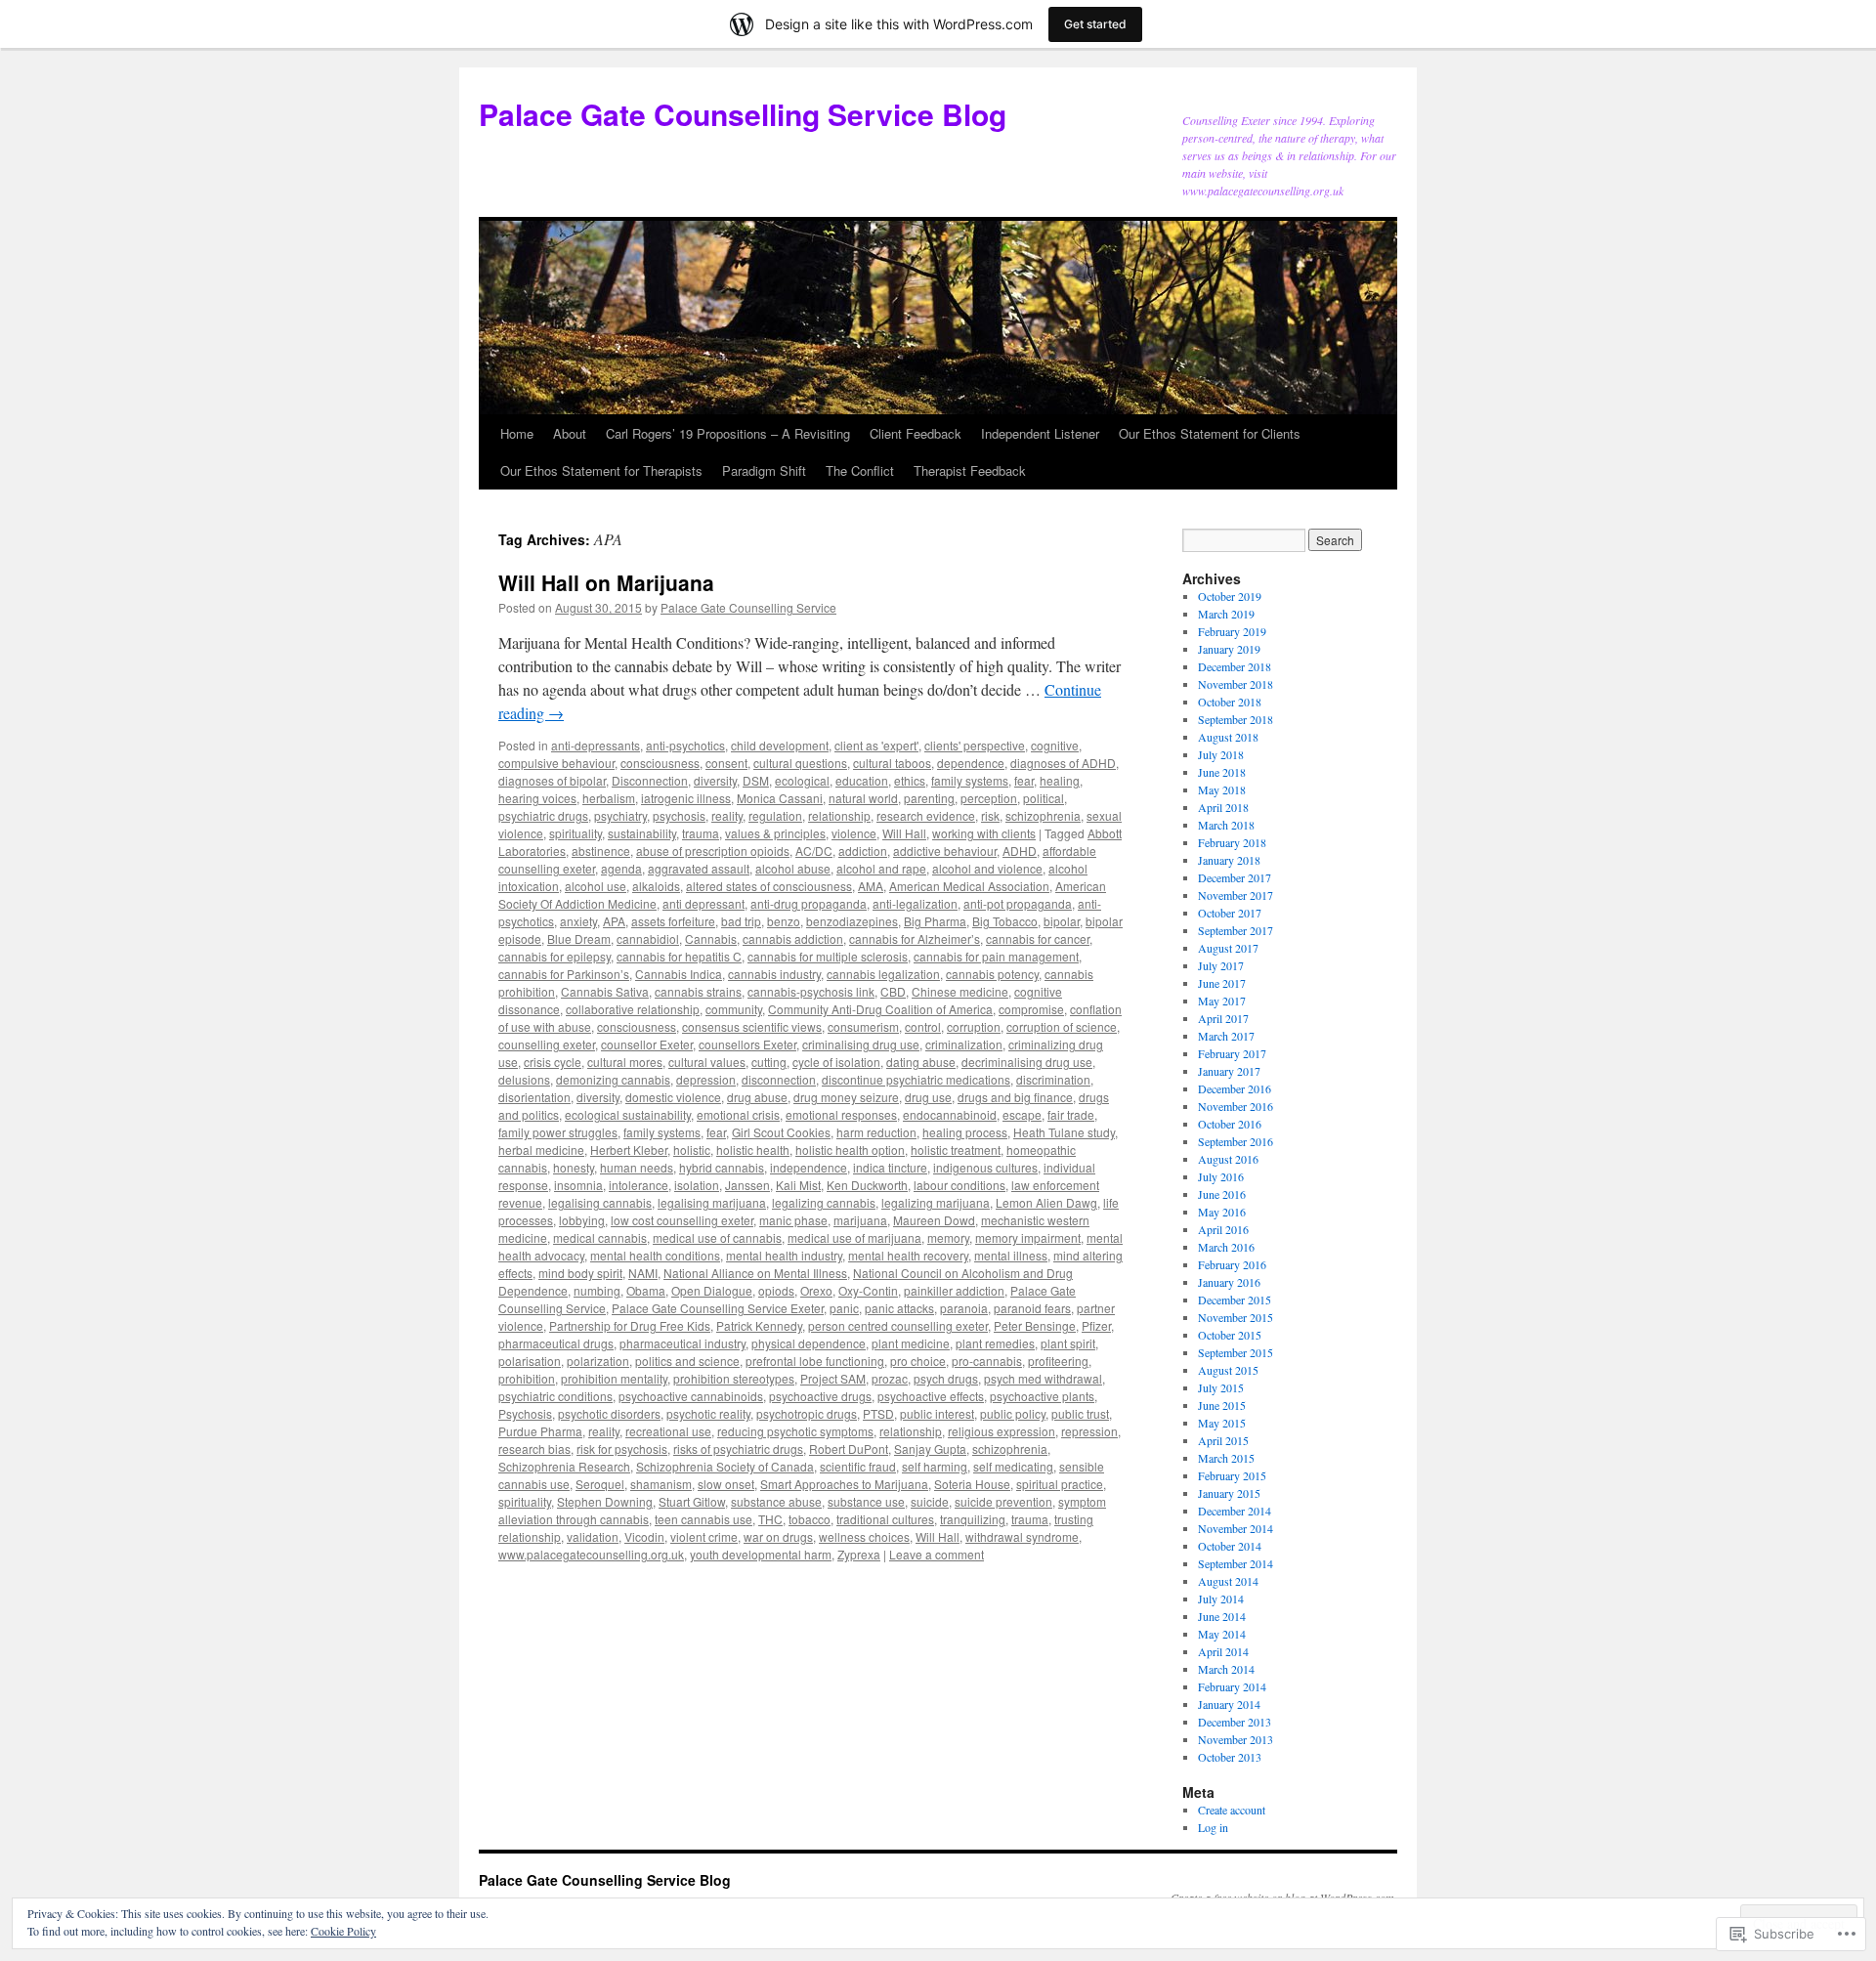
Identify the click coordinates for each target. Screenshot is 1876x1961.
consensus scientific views (752, 1026)
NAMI (643, 1273)
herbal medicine (541, 1150)
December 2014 (1235, 1511)
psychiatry (620, 815)
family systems (970, 780)
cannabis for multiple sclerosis (828, 956)
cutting (769, 1062)
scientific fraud (858, 1466)
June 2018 (1222, 772)
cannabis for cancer (1038, 938)
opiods (776, 1290)
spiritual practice (1060, 1484)
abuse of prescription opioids (713, 851)
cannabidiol (648, 938)
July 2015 (1221, 1387)
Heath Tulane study (1064, 1132)
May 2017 (1222, 1001)
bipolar (1062, 921)
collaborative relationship (633, 1009)
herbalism (609, 798)
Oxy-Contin (868, 1290)
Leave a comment (937, 1554)
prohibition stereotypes (734, 1378)
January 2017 (1229, 1071)
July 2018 (1221, 754)
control (923, 1026)
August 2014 (1228, 1581)
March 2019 (1226, 614)
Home (517, 433)
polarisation (530, 1361)
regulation (775, 815)
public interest (937, 1413)
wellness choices (864, 1536)
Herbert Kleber (629, 1150)
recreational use (668, 1431)
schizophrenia (1043, 815)
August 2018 (1228, 737)
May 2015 (1222, 1423)
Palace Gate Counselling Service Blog (743, 114)
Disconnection (650, 780)
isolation (697, 1185)
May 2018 (1222, 789)
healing (1060, 780)
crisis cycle (553, 1062)
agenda (621, 868)
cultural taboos (892, 763)
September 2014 (1236, 1563)
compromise (1031, 1009)
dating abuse (921, 1062)
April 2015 (1223, 1440)
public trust (1080, 1413)
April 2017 (1223, 1018)
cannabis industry (774, 974)
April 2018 (1223, 807)
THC (770, 1519)
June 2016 (1222, 1194)
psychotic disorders (609, 1413)
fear (1024, 780)
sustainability (642, 833)
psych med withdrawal (1043, 1378)
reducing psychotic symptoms (795, 1431)
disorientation (534, 1097)
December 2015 (1235, 1300)
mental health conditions (655, 1255)
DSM (756, 780)
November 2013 (1236, 1739)
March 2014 (1226, 1669)
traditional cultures (885, 1519)
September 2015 (1236, 1352)
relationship (839, 815)
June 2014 (1222, 1616)
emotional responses (841, 1114)
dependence (971, 763)
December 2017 (1235, 877)
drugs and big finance (1015, 1097)
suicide (930, 1501)
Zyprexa (859, 1554)
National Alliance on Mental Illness (755, 1273)
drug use (928, 1097)
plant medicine (911, 1343)
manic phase (793, 1220)
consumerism (863, 1026)
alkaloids (656, 886)
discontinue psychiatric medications (916, 1079)
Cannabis (711, 938)
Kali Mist (798, 1185)
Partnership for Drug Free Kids (630, 1325)
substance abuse (776, 1501)
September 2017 (1236, 930)
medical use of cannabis (717, 1237)
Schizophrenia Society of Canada (725, 1466)
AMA (871, 886)
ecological (802, 780)
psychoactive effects (931, 1396)
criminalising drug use (861, 1044)
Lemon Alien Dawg (1046, 1202)
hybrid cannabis (722, 1167)
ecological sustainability (628, 1114)
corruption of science (1062, 1026)
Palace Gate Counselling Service (748, 607)
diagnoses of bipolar (552, 780)
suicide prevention (1003, 1501)
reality (727, 815)
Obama (646, 1290)
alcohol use (596, 886)
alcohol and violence (987, 868)
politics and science (687, 1361)
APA (614, 921)
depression (706, 1079)
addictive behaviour (945, 851)
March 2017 (1226, 1036)
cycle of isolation (836, 1062)
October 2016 (1230, 1124)
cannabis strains (698, 991)
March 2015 (1226, 1458)
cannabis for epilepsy (554, 956)
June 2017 (1222, 983)
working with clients (984, 833)
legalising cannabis (600, 1202)
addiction (863, 851)
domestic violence (673, 1097)
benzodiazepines (852, 921)
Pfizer (1096, 1325)
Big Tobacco (1005, 921)
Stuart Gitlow (692, 1501)
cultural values (707, 1062)
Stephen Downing (605, 1501)
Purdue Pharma (540, 1431)
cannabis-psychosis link (811, 991)
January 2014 (1229, 1704)
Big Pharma (935, 921)
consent (726, 763)
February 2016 (1232, 1264)
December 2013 (1235, 1722)
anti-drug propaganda (809, 903)
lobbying (582, 1220)
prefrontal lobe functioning (815, 1361)
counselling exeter (547, 1044)
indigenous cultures (985, 1167)
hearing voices (537, 798)
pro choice (918, 1361)
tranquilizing (973, 1519)
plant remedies (995, 1343)
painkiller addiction (954, 1290)
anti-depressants (596, 745)
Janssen (747, 1185)
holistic (692, 1150)
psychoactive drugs (820, 1396)
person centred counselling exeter (898, 1325)
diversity (715, 780)
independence (809, 1167)
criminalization (964, 1044)
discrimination (1053, 1079)
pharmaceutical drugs (556, 1343)
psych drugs (946, 1378)
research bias (534, 1449)
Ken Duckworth (867, 1185)
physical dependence (809, 1343)
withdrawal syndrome (1022, 1536)
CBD (893, 991)
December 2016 (1235, 1088)
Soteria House (972, 1484)
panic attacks (899, 1308)
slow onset (726, 1484)
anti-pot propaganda (1018, 903)
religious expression (1002, 1431)
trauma (701, 833)
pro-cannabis (987, 1361)
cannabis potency (992, 974)
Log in (1213, 1827)
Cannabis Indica (679, 974)
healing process (965, 1132)
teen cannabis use (703, 1519)
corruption (974, 1026)
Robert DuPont (849, 1449)
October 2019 (1230, 596)
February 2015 (1232, 1475)
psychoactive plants (1042, 1396)
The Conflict (860, 470)
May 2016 (1222, 1212)
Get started (1095, 24)
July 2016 (1221, 1176)
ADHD (1020, 851)
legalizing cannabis (824, 1202)
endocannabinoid (950, 1114)
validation (593, 1536)
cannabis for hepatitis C (679, 956)
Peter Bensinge (1035, 1325)
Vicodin (644, 1536)
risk (990, 815)
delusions (524, 1079)
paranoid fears (1032, 1308)
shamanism (661, 1484)
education (862, 780)
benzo (784, 921)
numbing (597, 1290)
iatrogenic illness (686, 798)
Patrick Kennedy (759, 1325)
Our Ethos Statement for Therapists (601, 470)
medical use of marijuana (854, 1237)
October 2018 (1230, 702)
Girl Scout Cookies (781, 1132)
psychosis (679, 815)
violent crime (704, 1536)
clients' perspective (975, 745)
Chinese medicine (960, 991)
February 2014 (1232, 1686)
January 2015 (1229, 1493)
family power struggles (558, 1132)
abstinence (601, 851)
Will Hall (904, 833)
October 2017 (1230, 913)
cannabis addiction (793, 938)
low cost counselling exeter (682, 1220)
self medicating (1013, 1466)
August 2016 (1228, 1159)
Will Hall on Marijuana (606, 582)
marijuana (860, 1220)
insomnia (578, 1185)
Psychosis (525, 1413)
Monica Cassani (780, 798)
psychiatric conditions (555, 1396)
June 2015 (1222, 1405)
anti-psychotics (685, 745)
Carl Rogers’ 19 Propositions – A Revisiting (728, 433)
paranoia (964, 1308)
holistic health (753, 1150)
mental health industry (784, 1255)
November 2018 (1236, 684)
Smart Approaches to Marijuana (844, 1484)
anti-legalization (915, 903)
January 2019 (1229, 649)
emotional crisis (738, 1114)
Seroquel (600, 1484)
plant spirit (1068, 1343)
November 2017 (1236, 895)
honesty (574, 1167)
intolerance (639, 1185)
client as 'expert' (876, 745)
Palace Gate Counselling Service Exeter (718, 1308)
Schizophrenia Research (564, 1466)
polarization (598, 1361)
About (570, 433)
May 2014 (1222, 1634)
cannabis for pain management (996, 956)
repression (1089, 1431)
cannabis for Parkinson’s (564, 974)
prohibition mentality (614, 1378)
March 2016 (1226, 1247)
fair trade (1071, 1114)
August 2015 (1228, 1370)
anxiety (578, 921)
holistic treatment (956, 1150)
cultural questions (800, 763)
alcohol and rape (881, 868)
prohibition (527, 1378)
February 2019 (1232, 631)
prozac (890, 1378)
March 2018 (1226, 825)
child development (780, 745)
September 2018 (1236, 719)
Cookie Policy (343, 1931)
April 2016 (1223, 1229)
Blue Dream (579, 938)
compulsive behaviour (556, 763)
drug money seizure (846, 1097)
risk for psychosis (622, 1449)
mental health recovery (908, 1255)
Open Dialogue (712, 1290)
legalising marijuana (712, 1202)
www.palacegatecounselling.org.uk (591, 1554)
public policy (1013, 1413)
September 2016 (1236, 1141)
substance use (866, 1501)
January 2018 (1229, 860)
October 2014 (1230, 1546)
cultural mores (625, 1062)
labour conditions (959, 1185)
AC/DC (814, 851)
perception (989, 798)
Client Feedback (916, 433)
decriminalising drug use (1027, 1062)
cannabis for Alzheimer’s (915, 938)
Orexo (816, 1290)
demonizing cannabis (613, 1079)
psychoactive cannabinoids (691, 1396)
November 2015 (1236, 1317)
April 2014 (1223, 1651)
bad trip (741, 921)
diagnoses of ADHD (1063, 763)
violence (854, 833)
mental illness (1011, 1255)
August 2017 (1228, 948)
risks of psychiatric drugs (738, 1449)
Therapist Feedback (970, 470)
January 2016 (1229, 1282)
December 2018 (1235, 666)
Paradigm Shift (764, 470)
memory (948, 1237)
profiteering (1058, 1361)
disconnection (779, 1079)
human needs (637, 1167)
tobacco (810, 1519)
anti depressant (703, 903)
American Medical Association (969, 886)
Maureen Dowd (934, 1220)
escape (1022, 1114)
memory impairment (1028, 1237)
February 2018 (1232, 842)
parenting (929, 798)
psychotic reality (708, 1413)
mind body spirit (580, 1273)
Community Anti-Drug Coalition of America (880, 1009)
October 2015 (1230, 1335)
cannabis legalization (883, 974)
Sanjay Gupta (930, 1449)
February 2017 (1232, 1053)
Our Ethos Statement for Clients (1210, 433)
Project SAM (833, 1378)
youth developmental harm (761, 1554)
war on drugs (778, 1536)
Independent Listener (1040, 433)
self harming (935, 1466)
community (734, 1009)
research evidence (926, 815)
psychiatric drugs (543, 815)
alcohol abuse (793, 868)
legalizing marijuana (936, 1202)
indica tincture (890, 1167)
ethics (910, 780)
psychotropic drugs (807, 1413)
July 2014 (1221, 1599)
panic (844, 1308)
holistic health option (850, 1150)
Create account (1232, 1810)
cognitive (1055, 745)
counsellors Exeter (747, 1044)
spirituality (576, 833)
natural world (863, 798)
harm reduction (876, 1132)
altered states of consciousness (769, 886)
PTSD (878, 1413)
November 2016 (1236, 1106)
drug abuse (757, 1097)
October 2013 (1230, 1757)
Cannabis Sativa (605, 991)
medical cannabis (600, 1237)
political (1044, 798)
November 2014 (1236, 1528)
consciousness (660, 763)
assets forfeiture (673, 921)
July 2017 (1221, 965)
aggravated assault (699, 868)
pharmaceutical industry (682, 1343)
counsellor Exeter (647, 1044)
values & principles (775, 833)
